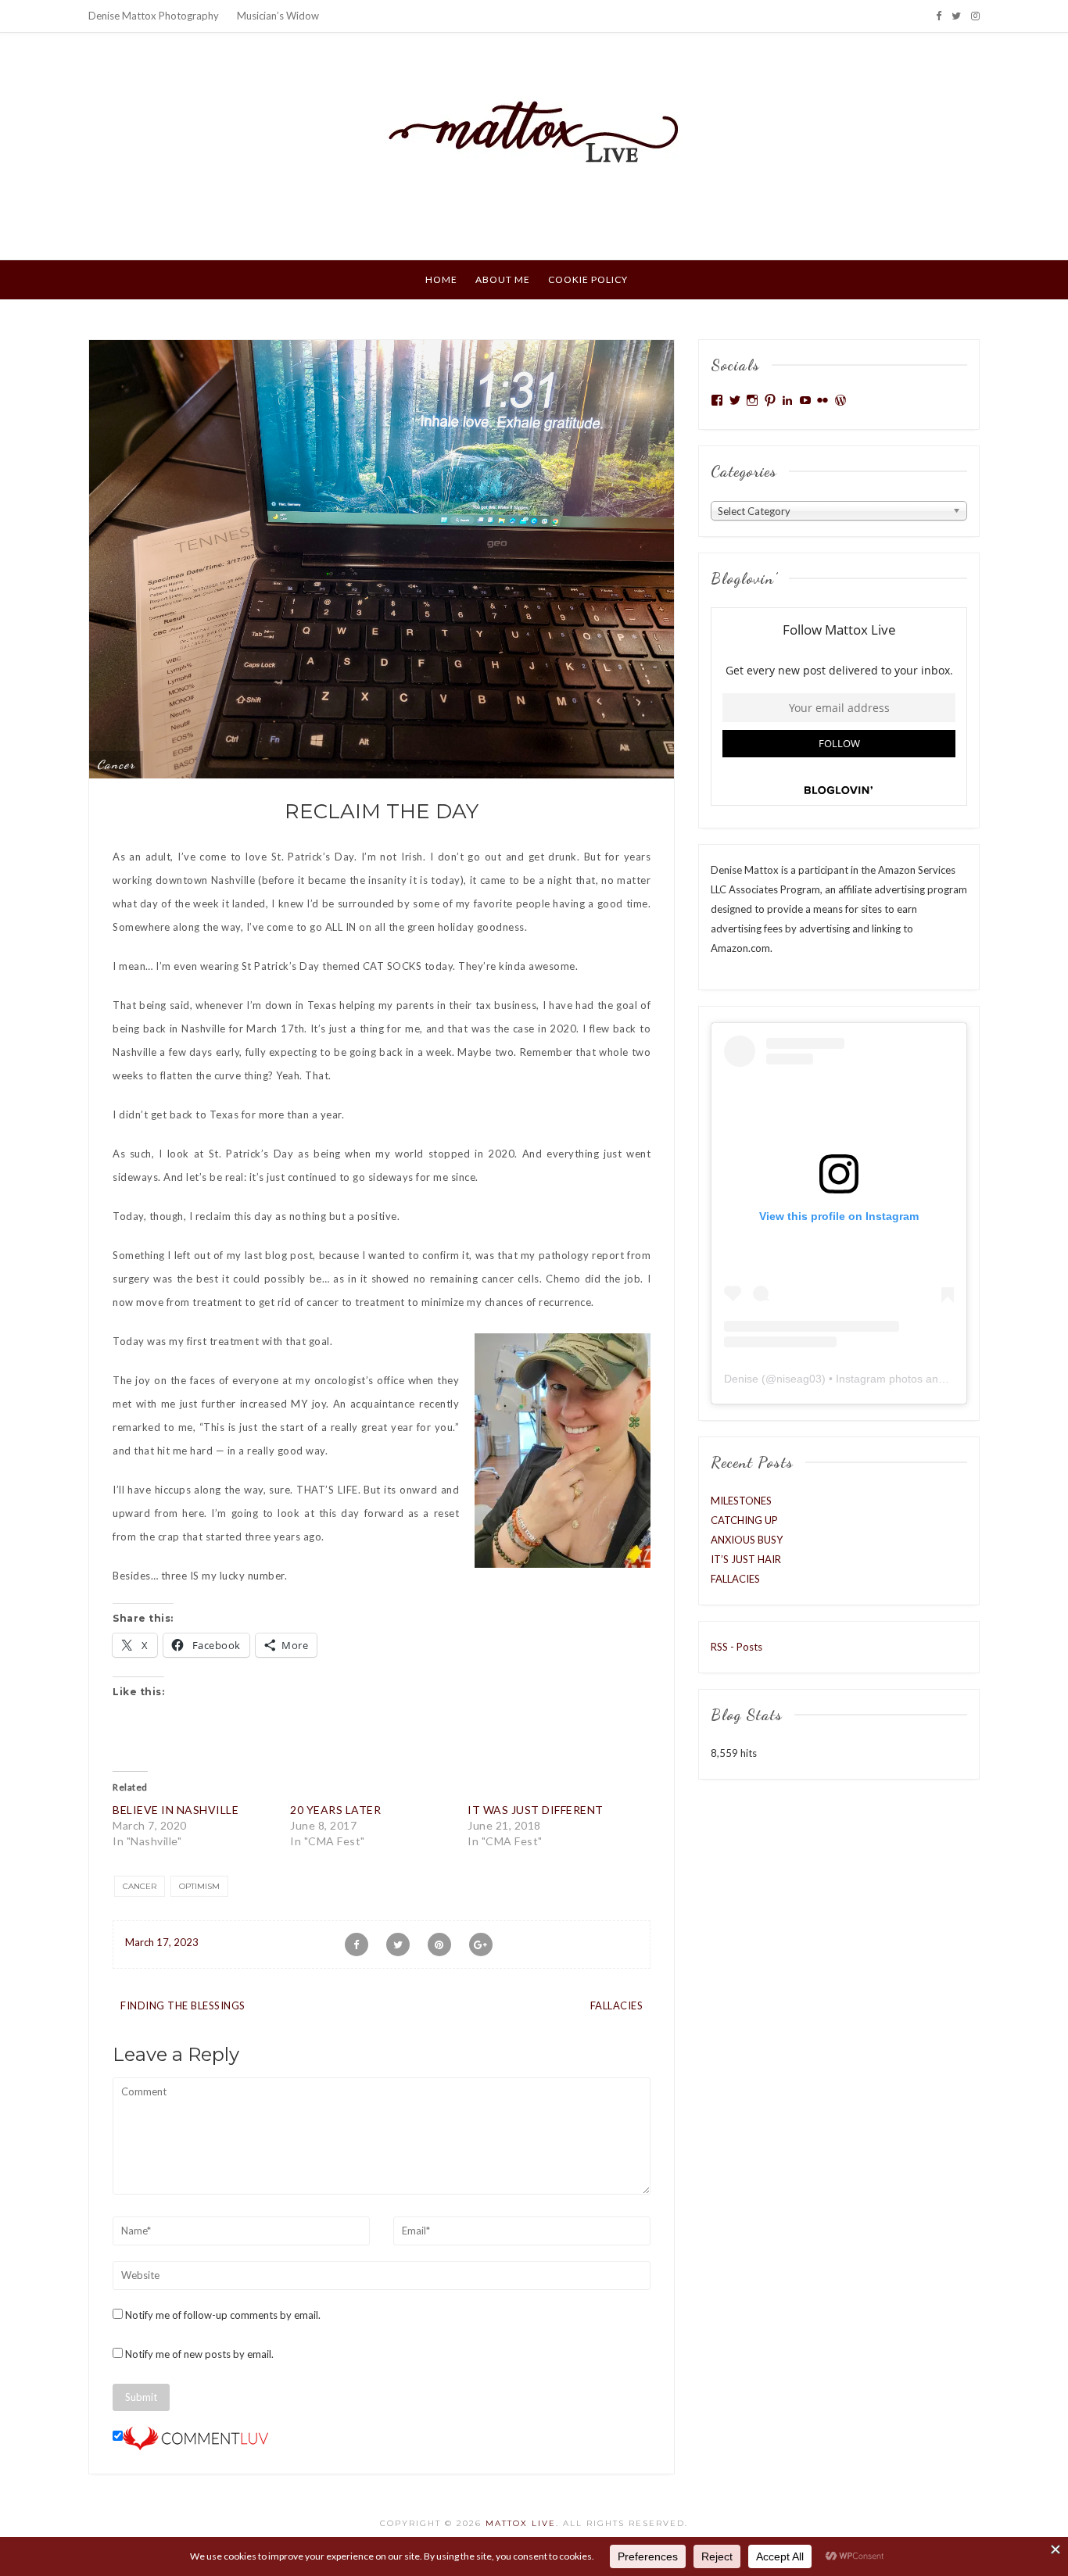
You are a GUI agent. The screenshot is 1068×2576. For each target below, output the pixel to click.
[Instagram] (975, 16)
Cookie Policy (588, 279)
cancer (116, 764)
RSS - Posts (736, 1647)
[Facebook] (939, 16)
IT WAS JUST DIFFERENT (536, 1810)
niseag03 (799, 1379)
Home (441, 279)
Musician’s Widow (278, 16)
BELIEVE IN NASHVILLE (176, 1810)
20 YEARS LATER (335, 1810)
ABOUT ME (503, 279)
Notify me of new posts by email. (199, 2354)
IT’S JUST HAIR (746, 1559)
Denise (741, 1379)
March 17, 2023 (162, 1942)
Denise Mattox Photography (154, 16)
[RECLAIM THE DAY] (382, 558)
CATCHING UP (744, 1520)
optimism (199, 1886)
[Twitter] (956, 16)
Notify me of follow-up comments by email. (223, 2315)
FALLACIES (617, 2005)
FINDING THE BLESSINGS (183, 2005)
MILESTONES (741, 1501)
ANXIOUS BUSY (747, 1540)
